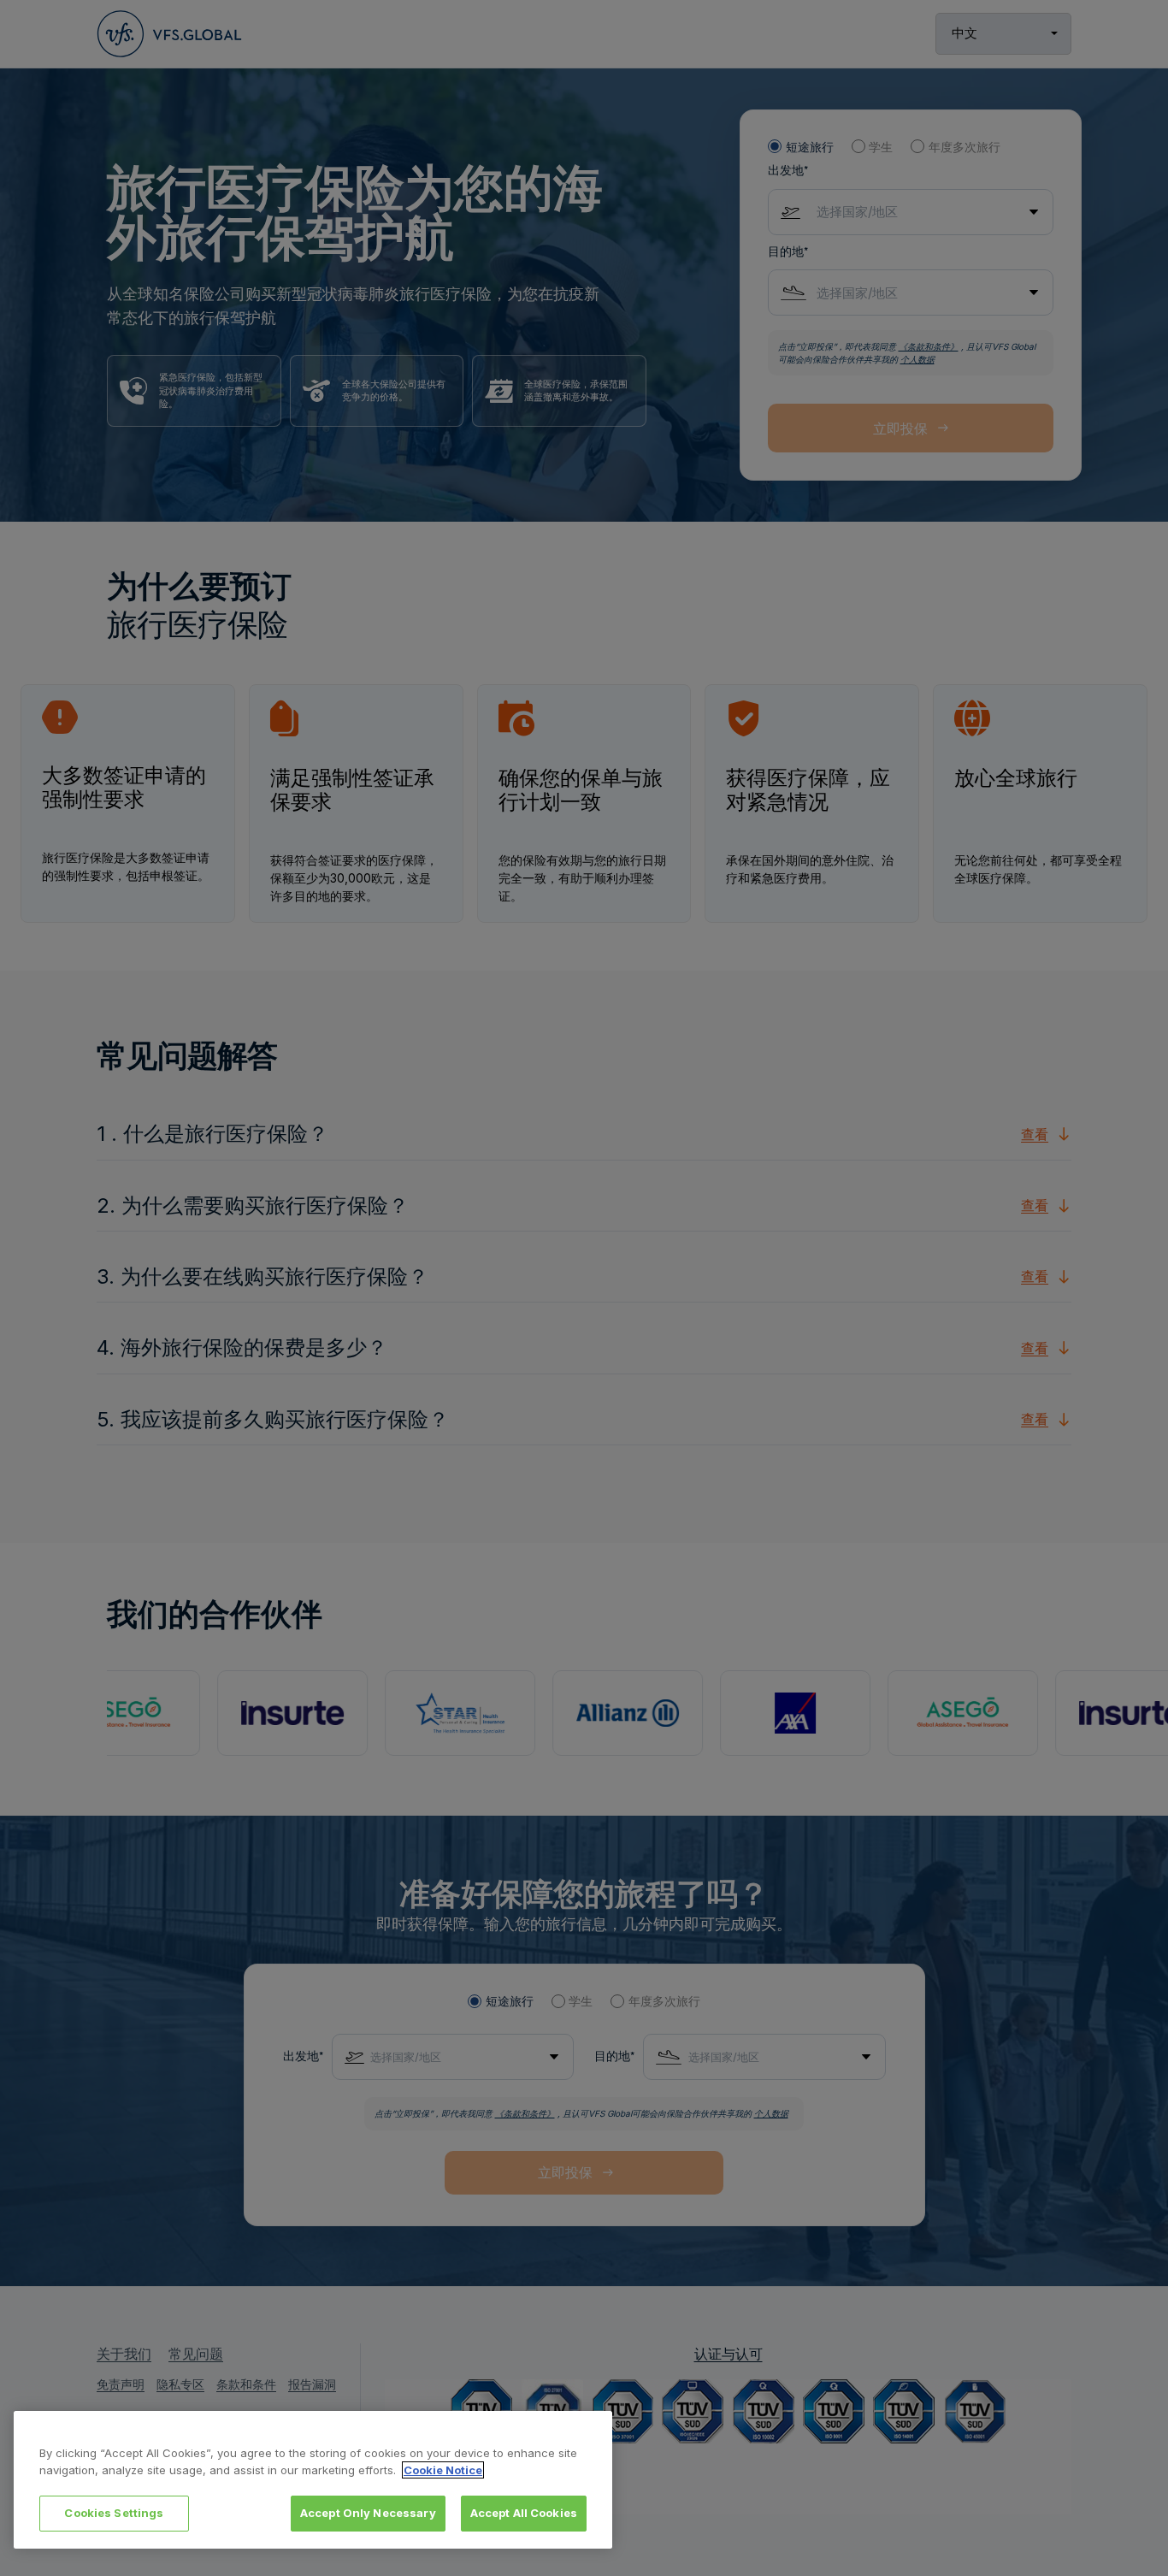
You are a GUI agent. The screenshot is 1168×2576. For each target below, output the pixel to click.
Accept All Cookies (524, 2513)
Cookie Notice (443, 2470)
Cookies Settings (114, 2513)
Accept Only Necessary (368, 2513)
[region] (313, 2480)
